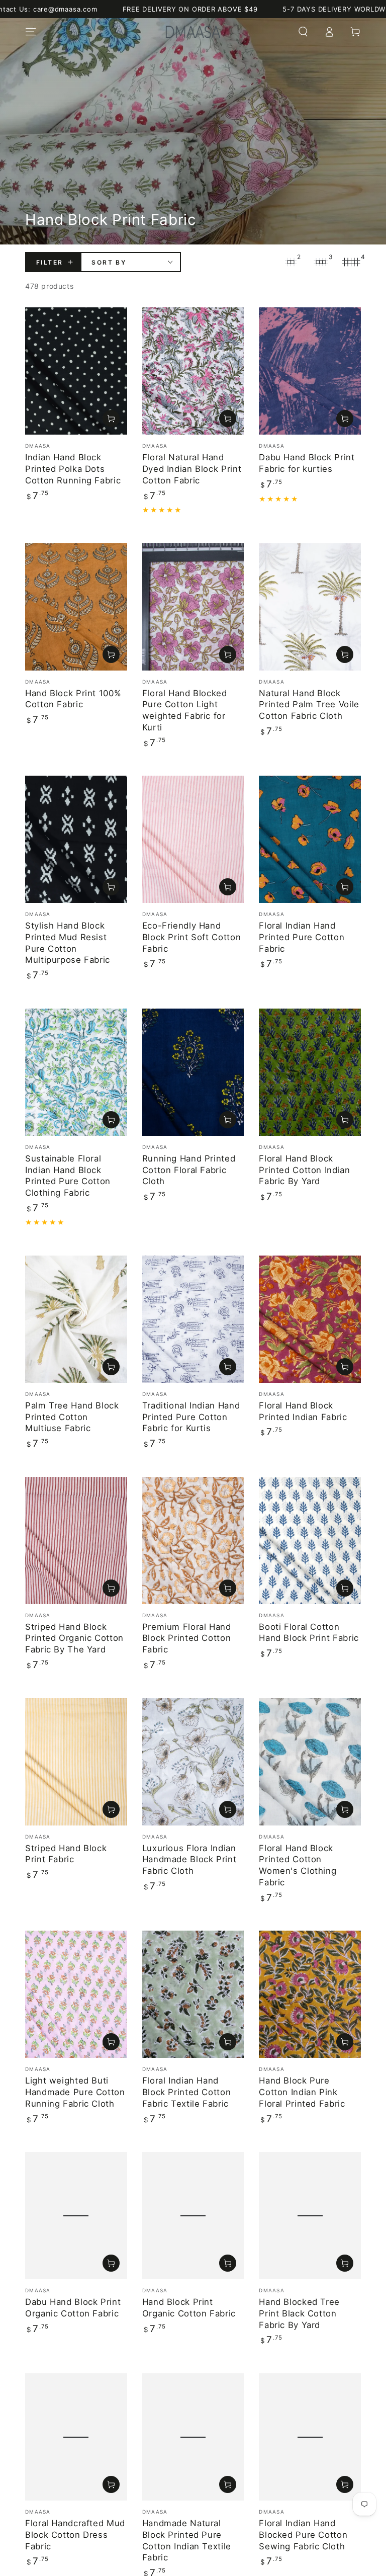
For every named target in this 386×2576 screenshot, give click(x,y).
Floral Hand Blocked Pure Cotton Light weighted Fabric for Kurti (185, 710)
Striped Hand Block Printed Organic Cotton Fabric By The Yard (74, 1638)
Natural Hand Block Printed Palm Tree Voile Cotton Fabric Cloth (309, 704)
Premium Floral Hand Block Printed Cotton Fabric (187, 1638)
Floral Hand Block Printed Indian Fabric (303, 1411)
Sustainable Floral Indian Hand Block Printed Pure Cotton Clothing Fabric (68, 1176)
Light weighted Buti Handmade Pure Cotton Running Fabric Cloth (75, 2092)
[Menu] (31, 32)
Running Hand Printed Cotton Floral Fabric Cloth (189, 1170)
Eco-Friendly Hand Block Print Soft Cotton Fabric (192, 937)
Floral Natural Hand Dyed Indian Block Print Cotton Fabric (192, 469)
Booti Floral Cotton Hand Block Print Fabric (309, 1633)
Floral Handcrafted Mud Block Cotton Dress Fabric (75, 2535)
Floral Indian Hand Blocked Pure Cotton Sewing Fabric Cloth (303, 2535)
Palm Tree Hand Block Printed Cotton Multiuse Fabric (72, 1417)
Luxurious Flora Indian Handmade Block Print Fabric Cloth (189, 1859)
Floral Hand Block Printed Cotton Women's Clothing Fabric (298, 1865)
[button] (303, 32)
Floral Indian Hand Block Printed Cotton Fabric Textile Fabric (187, 2092)
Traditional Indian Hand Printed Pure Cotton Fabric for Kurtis (191, 1417)
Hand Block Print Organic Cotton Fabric (189, 2308)
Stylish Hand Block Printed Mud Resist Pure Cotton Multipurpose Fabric (68, 943)
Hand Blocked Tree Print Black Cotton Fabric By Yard (299, 2313)
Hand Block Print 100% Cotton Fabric (73, 699)
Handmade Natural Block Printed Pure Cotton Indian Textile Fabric (187, 2540)
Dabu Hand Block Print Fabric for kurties (307, 463)
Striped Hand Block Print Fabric (66, 1854)
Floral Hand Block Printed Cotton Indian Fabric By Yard (304, 1170)
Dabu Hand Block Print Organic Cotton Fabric (73, 2308)
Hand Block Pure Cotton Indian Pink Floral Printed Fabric (302, 2092)
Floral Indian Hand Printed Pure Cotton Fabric (302, 937)
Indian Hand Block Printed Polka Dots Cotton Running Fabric (73, 469)
